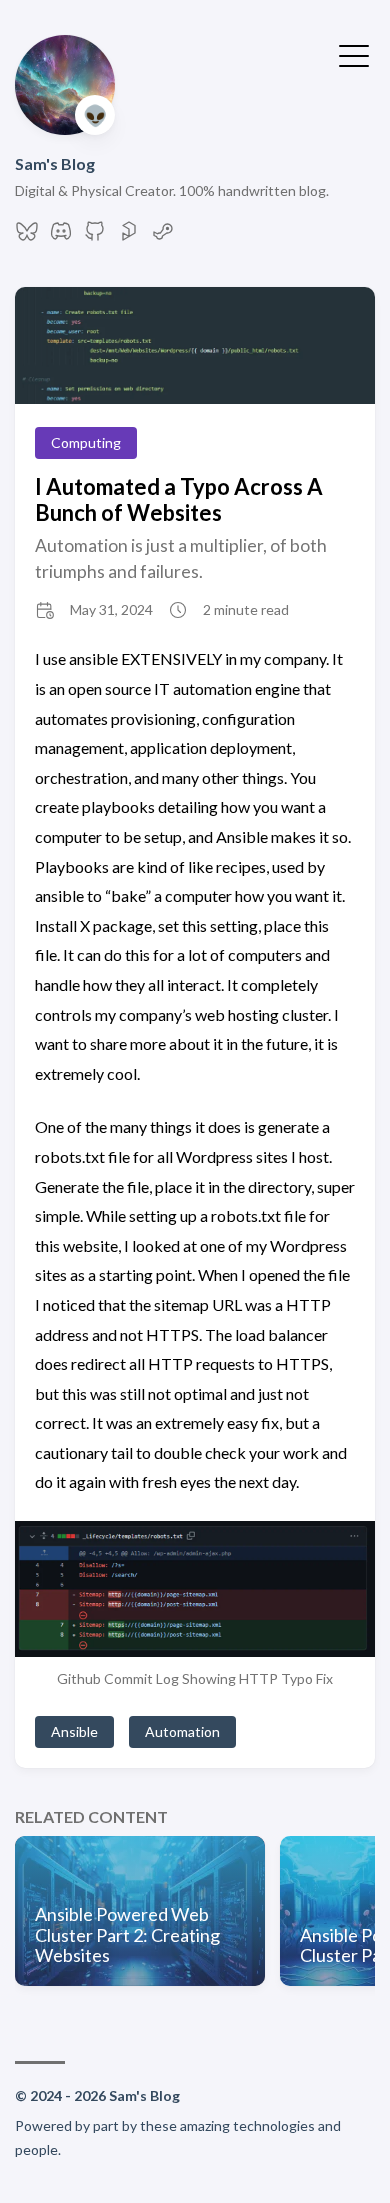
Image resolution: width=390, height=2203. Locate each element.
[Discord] (61, 236)
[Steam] (163, 236)
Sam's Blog (55, 163)
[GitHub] (95, 236)
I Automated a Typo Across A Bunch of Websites (179, 499)
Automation (182, 1731)
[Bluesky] (27, 236)
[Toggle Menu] (354, 54)
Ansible (74, 1731)
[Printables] (129, 236)
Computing (86, 442)
